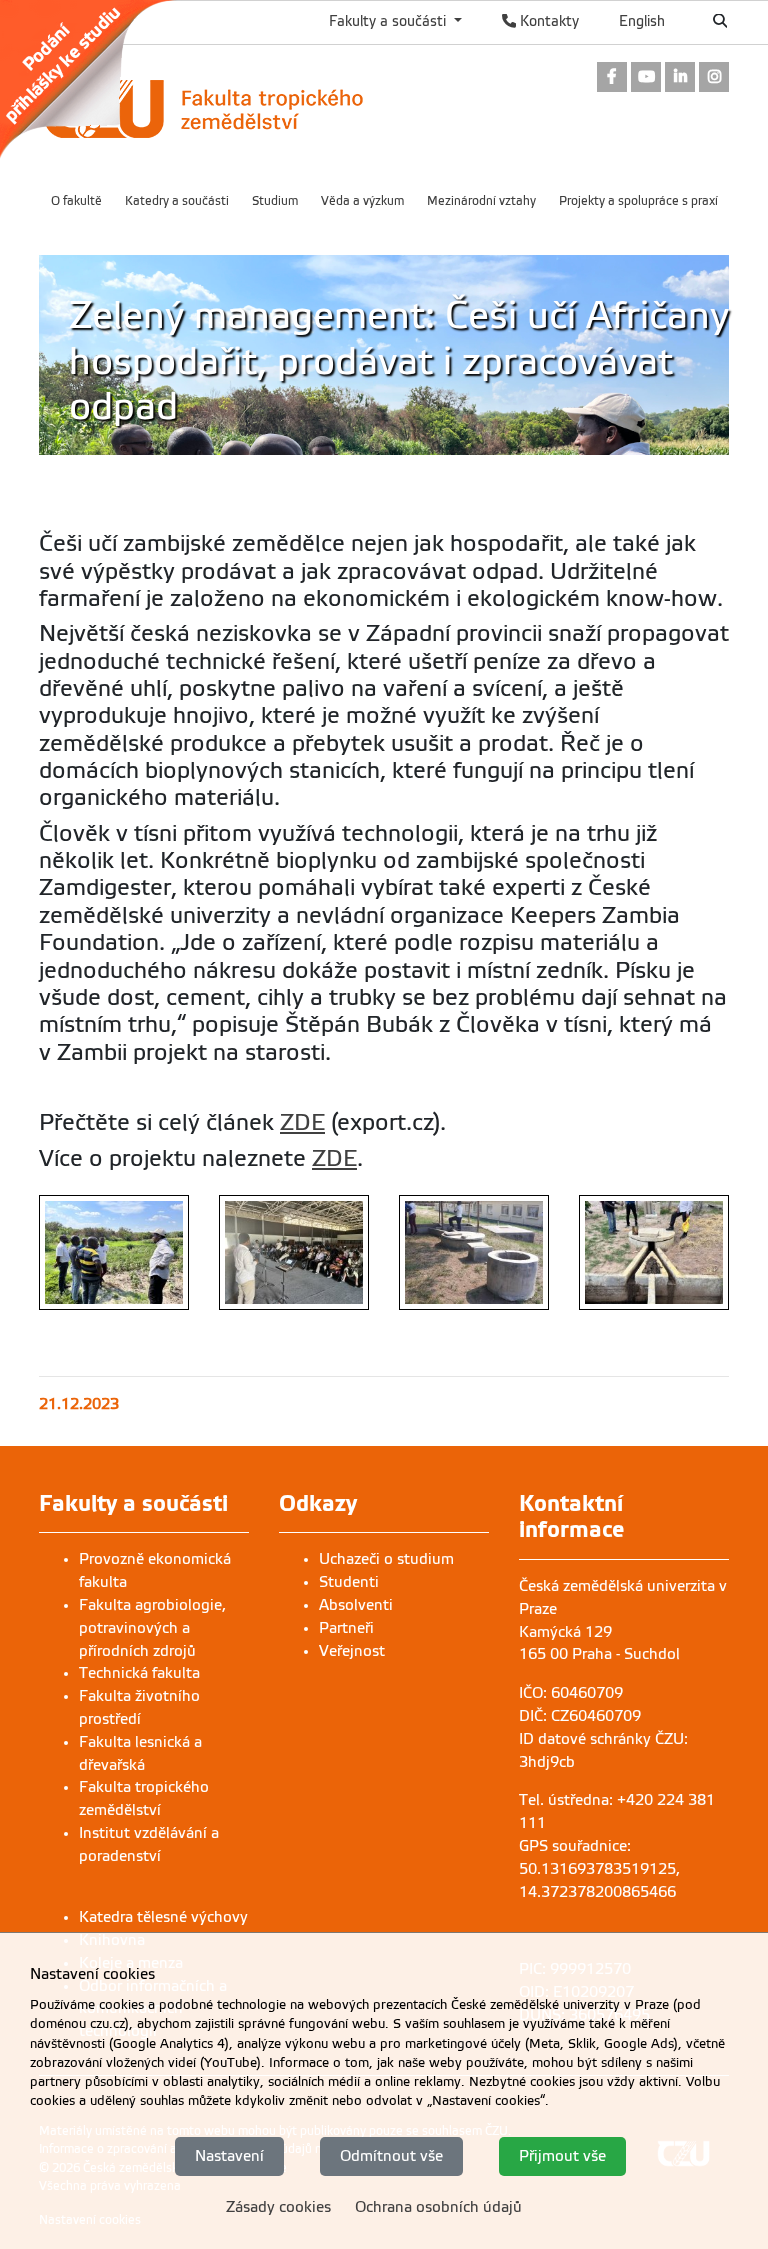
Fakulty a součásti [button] (389, 21)
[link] (98, 79)
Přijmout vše (562, 2156)
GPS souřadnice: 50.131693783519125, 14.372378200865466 (599, 1869)
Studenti (349, 1582)
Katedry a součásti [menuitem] (177, 201)
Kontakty (547, 21)
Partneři (346, 1628)
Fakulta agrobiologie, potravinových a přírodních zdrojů (152, 1628)
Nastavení (229, 2156)
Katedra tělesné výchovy (163, 1917)
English (642, 21)
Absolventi (356, 1605)
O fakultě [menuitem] (76, 201)
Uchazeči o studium (386, 1559)
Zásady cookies (278, 2207)
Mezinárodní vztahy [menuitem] (481, 201)
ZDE (302, 1122)
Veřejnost (352, 1651)
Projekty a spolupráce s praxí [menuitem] (638, 201)
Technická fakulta (139, 1673)
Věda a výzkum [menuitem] (362, 201)
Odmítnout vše (391, 2156)
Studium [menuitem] (275, 201)
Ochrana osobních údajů (438, 2207)
